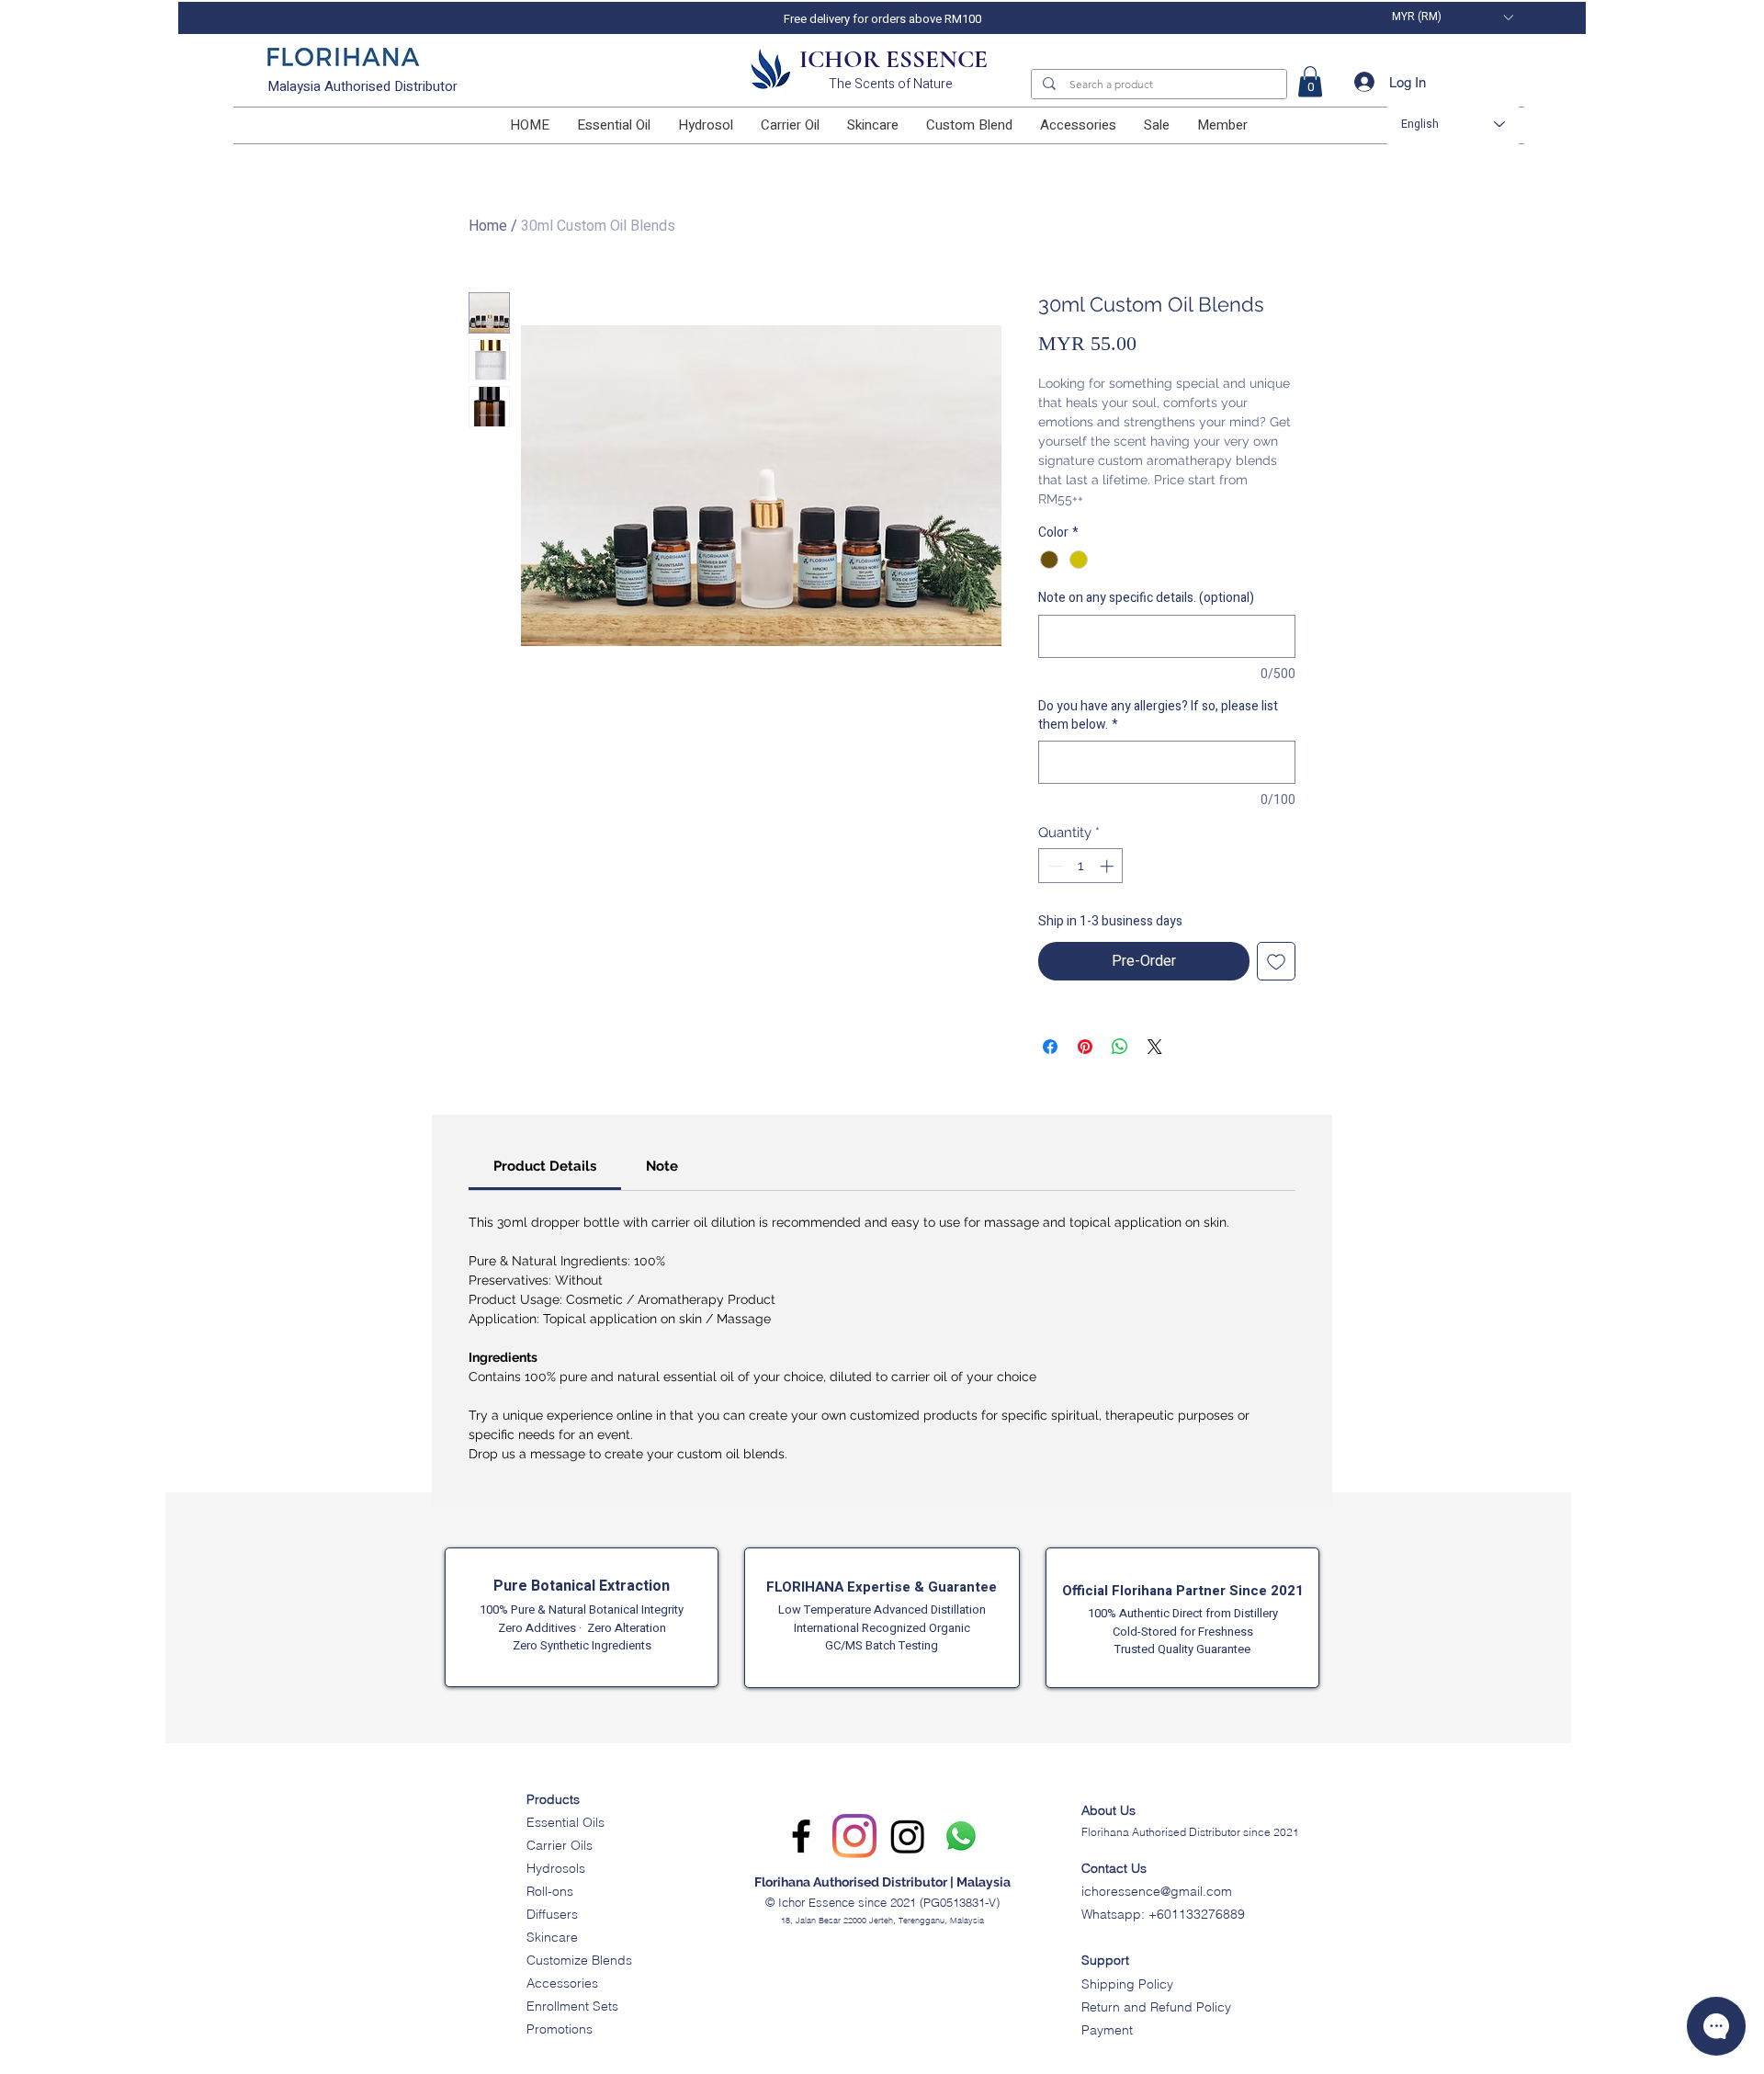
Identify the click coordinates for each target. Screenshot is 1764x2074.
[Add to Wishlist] (1276, 961)
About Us (1108, 1810)
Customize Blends (579, 1960)
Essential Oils (565, 1822)
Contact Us (1114, 1868)
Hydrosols (556, 1868)
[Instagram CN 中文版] (908, 1836)
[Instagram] (854, 1836)
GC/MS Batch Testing (882, 1645)
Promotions (560, 2029)
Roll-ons (550, 1891)
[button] (1452, 17)
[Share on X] (1155, 1047)
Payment (1107, 2030)
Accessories (562, 1983)
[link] (1310, 81)
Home (488, 226)
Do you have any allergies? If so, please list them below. (1158, 715)
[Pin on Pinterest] (1085, 1047)
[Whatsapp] (961, 1836)
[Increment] (1108, 866)
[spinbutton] (1081, 866)
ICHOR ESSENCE (893, 59)
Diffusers (552, 1914)
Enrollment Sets (572, 2006)
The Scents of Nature (891, 84)
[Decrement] (1053, 866)
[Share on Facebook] (1050, 1047)
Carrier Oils (560, 1845)
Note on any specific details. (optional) (1146, 598)
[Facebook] (801, 1836)
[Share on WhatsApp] (1120, 1047)
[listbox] (1452, 17)
